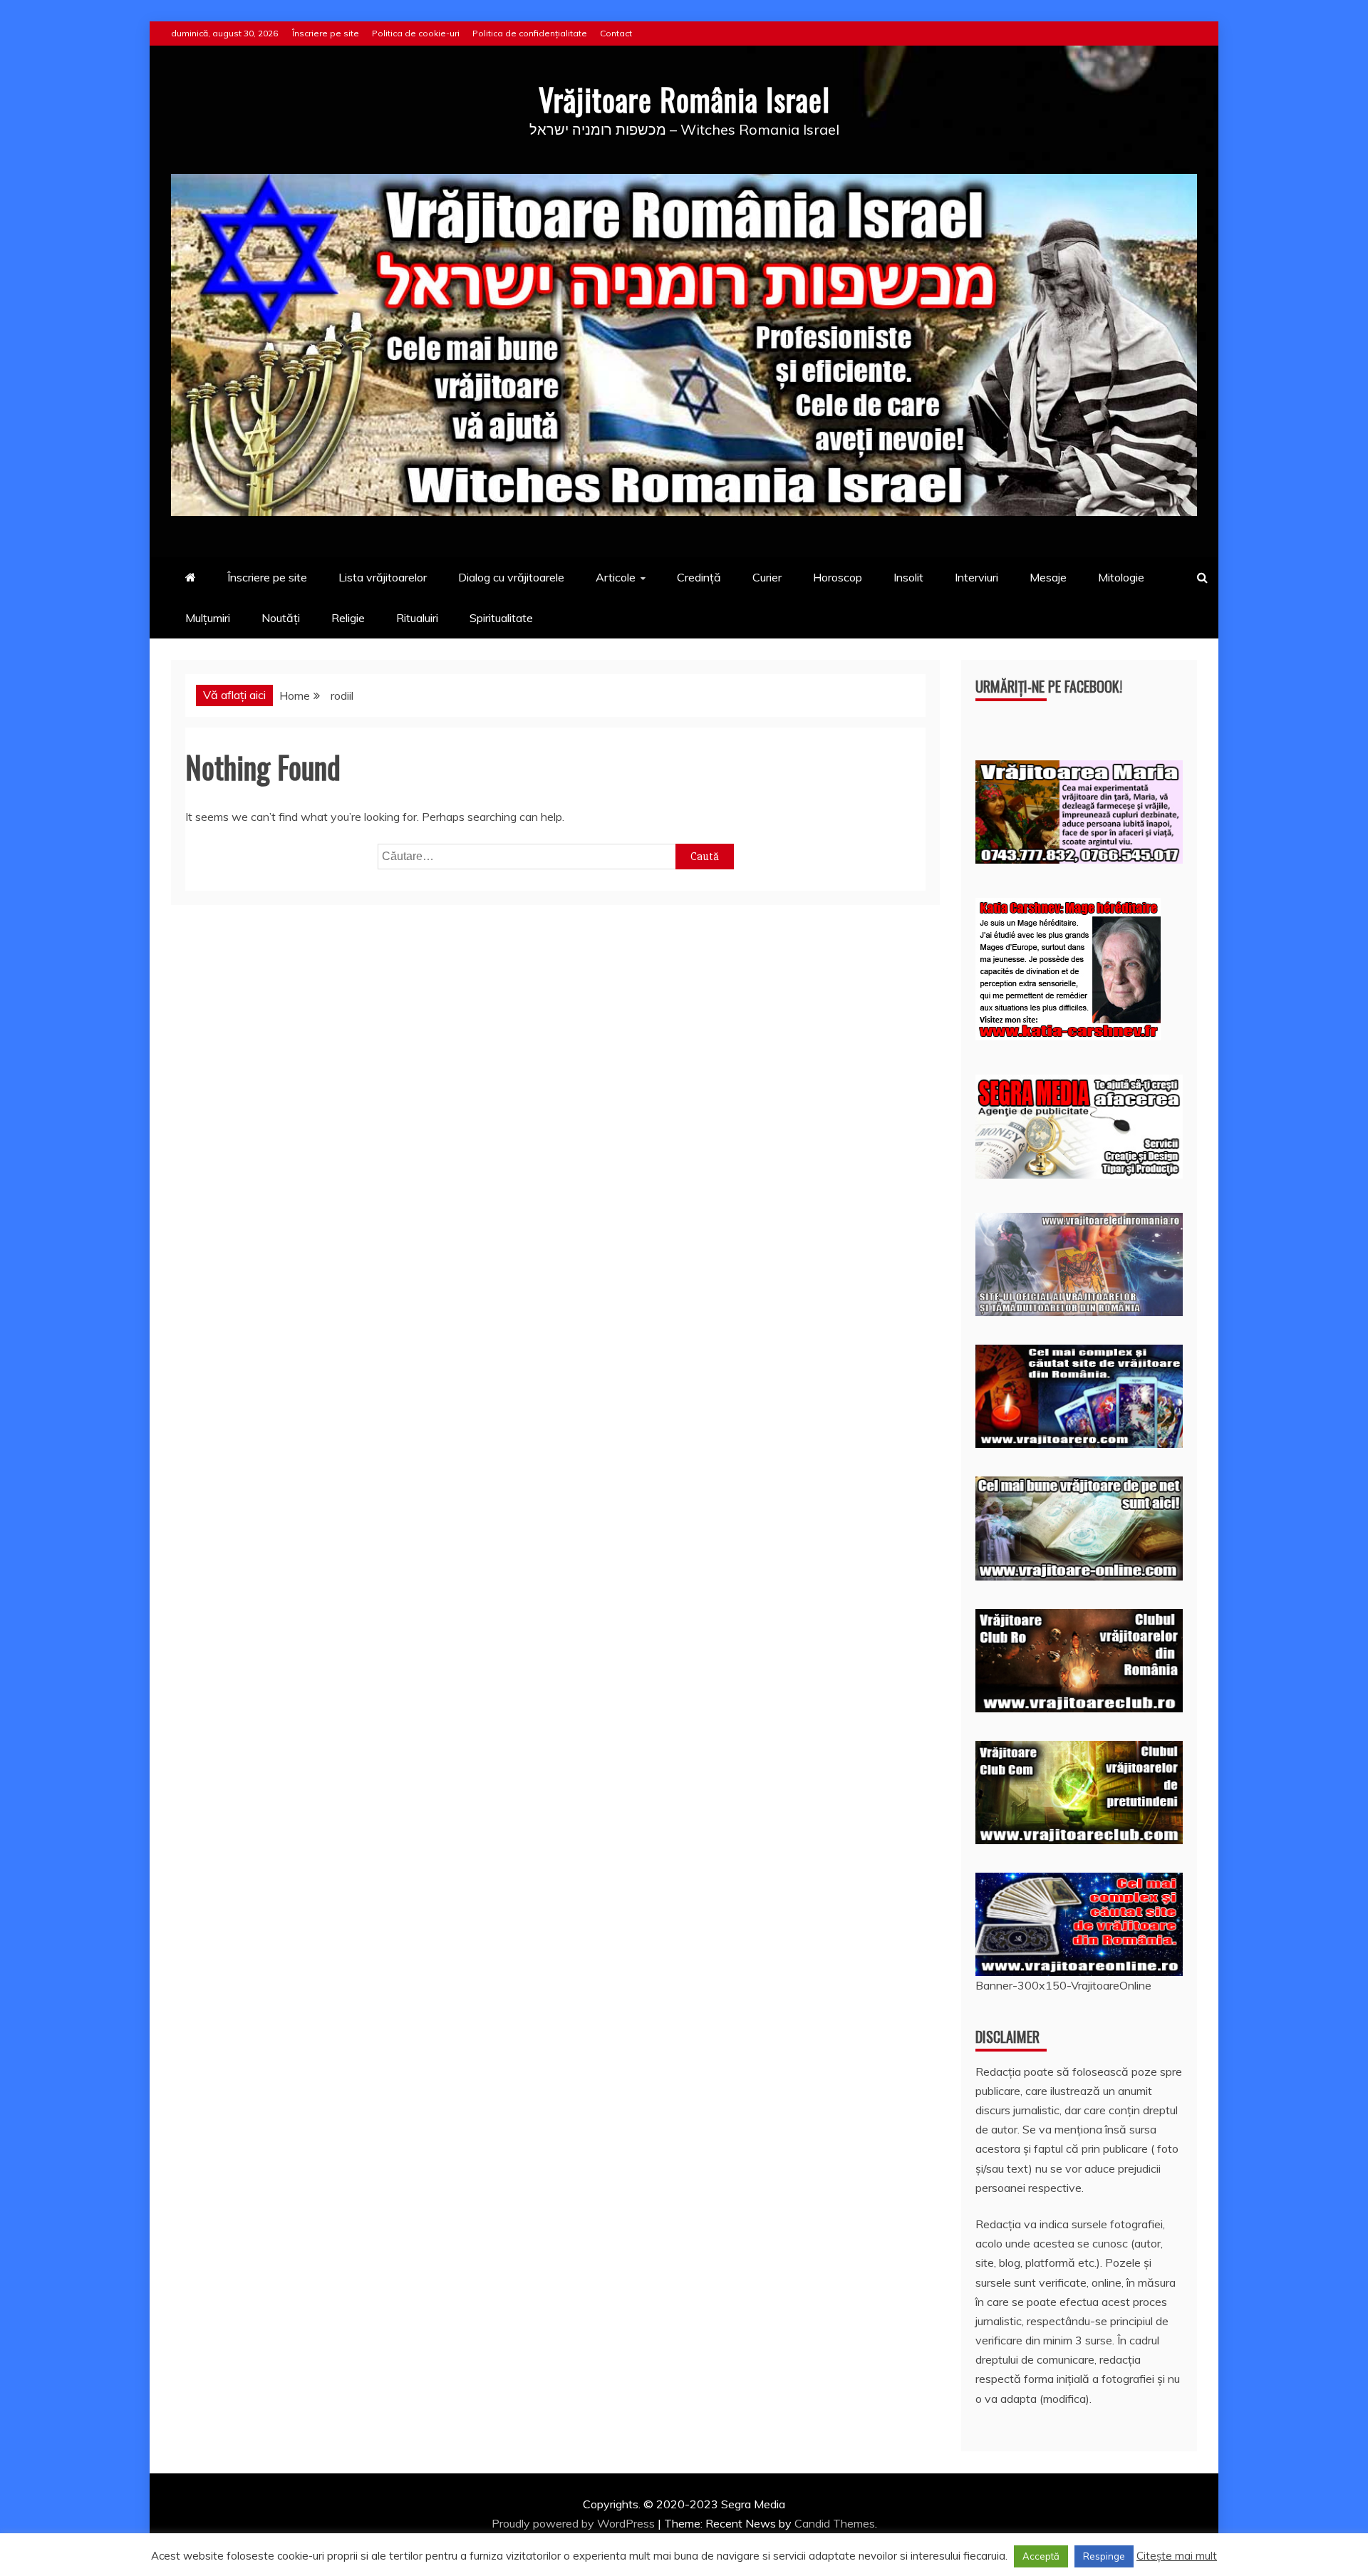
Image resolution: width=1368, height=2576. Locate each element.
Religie (348, 618)
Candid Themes (835, 2523)
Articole (616, 577)
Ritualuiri (417, 618)
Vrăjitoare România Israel (684, 99)
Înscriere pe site (326, 33)
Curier (767, 577)
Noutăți (281, 618)
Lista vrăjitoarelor (383, 577)
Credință (699, 577)
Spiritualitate (501, 618)
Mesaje (1048, 577)
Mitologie (1121, 577)
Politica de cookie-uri (416, 33)
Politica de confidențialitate (530, 33)
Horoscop (838, 577)
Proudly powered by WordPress (575, 2523)
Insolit (908, 577)
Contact (616, 33)
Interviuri (976, 577)
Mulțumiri (208, 618)
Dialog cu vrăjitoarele (511, 577)
